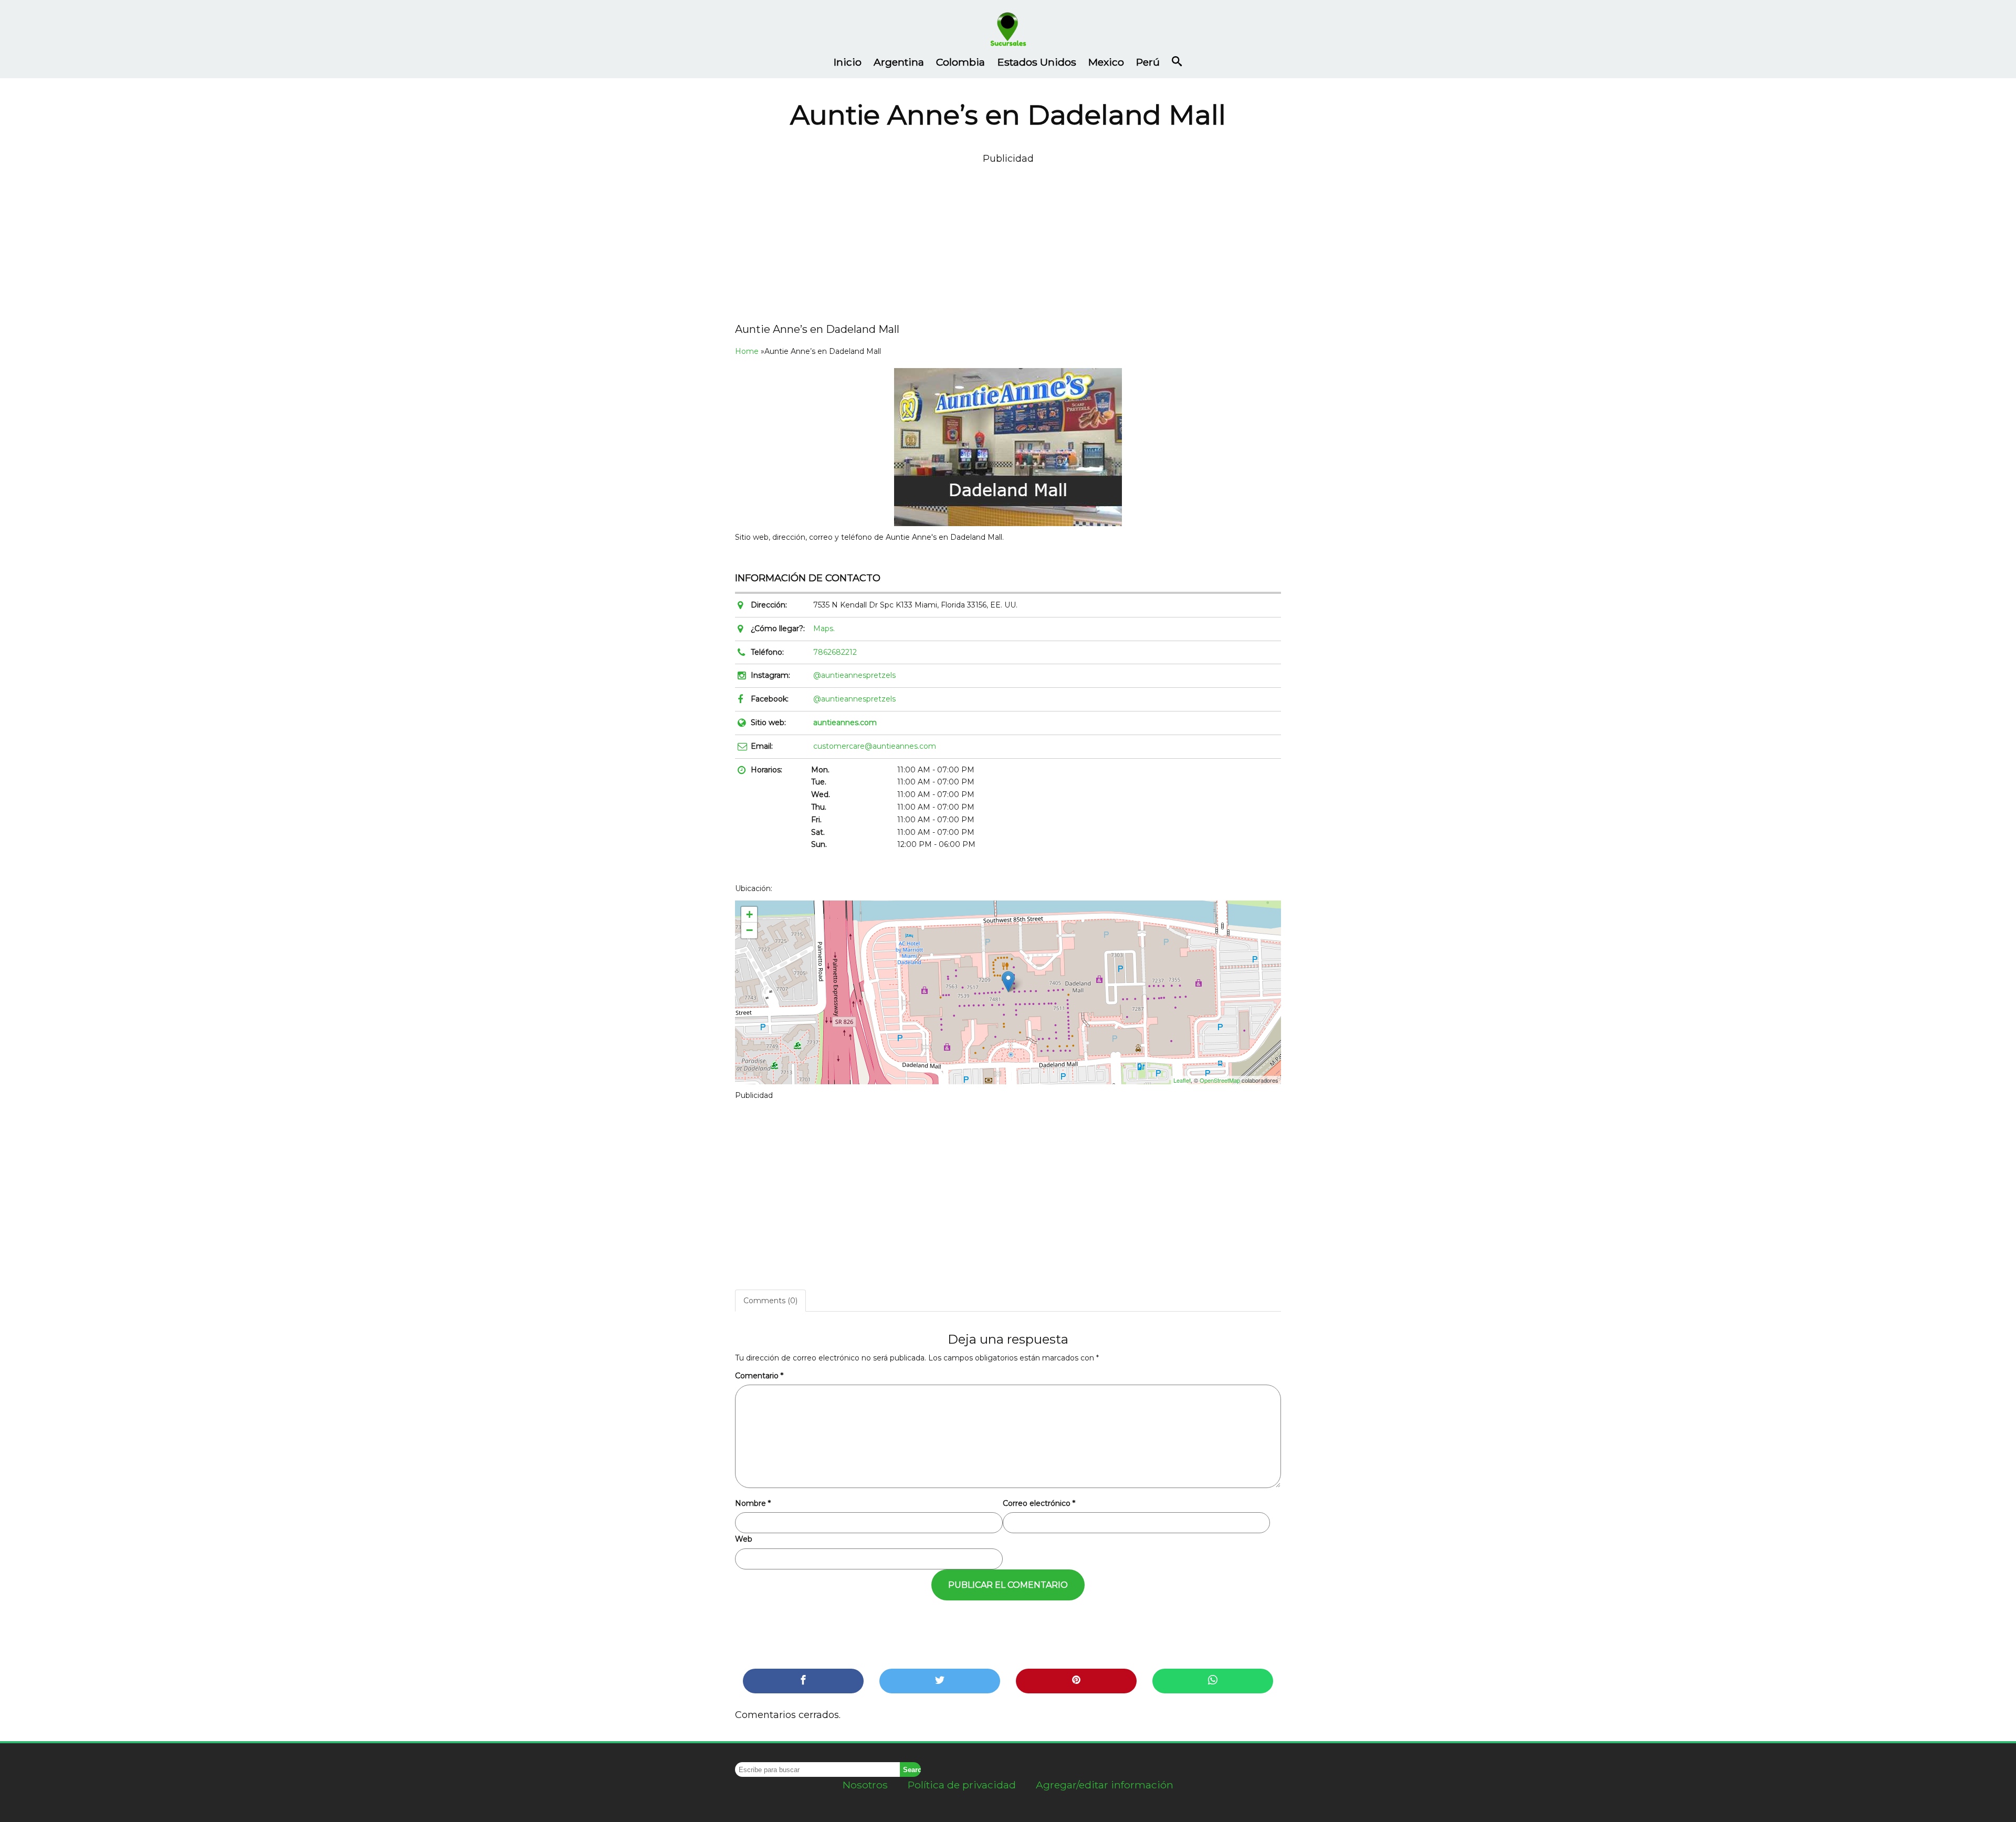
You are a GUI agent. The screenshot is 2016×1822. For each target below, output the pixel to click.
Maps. (824, 629)
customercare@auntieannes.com (875, 746)
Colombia (960, 62)
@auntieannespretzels (854, 675)
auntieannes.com (845, 722)
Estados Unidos (1037, 62)
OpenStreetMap (1220, 1080)
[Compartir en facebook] (803, 1681)
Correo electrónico (1039, 1503)
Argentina (899, 62)
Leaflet (1182, 1080)
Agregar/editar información (1105, 1785)
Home (747, 351)
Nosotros (865, 1785)
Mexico (1106, 62)
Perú (1148, 62)
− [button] (749, 930)
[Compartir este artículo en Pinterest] (1076, 1681)
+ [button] (749, 914)
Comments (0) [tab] (770, 1301)
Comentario (759, 1376)
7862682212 (835, 652)
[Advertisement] (1008, 240)
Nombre (753, 1503)
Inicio (848, 62)
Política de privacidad (962, 1785)
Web (744, 1539)
